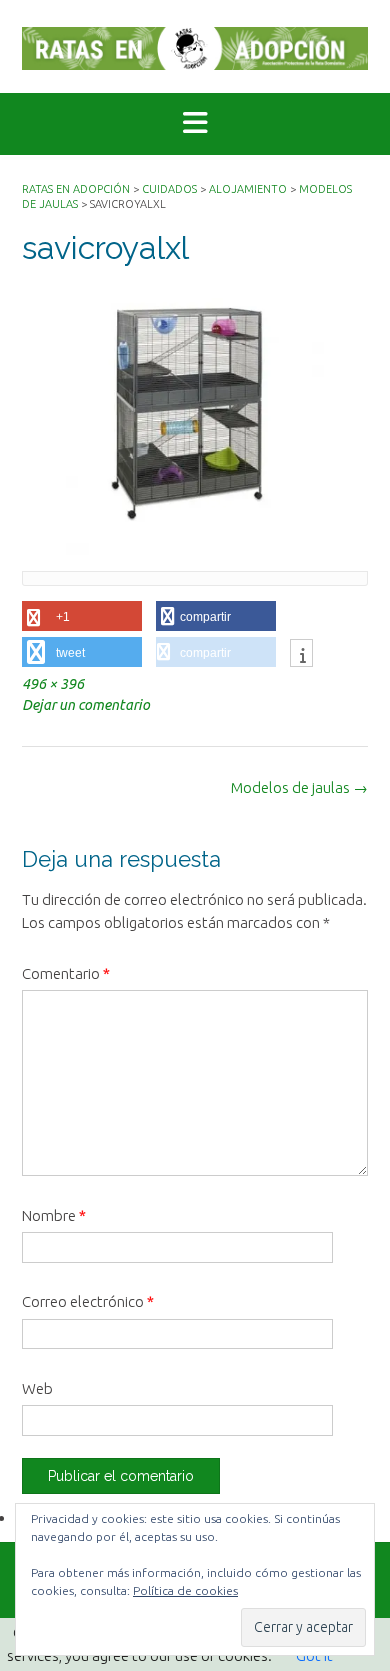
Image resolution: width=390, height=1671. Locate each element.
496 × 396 (53, 684)
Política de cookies (185, 1590)
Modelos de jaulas (299, 787)
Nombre (54, 1215)
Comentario (66, 973)
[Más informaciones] (301, 655)
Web (37, 1388)
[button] (195, 124)
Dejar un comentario (86, 705)
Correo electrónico (88, 1301)
